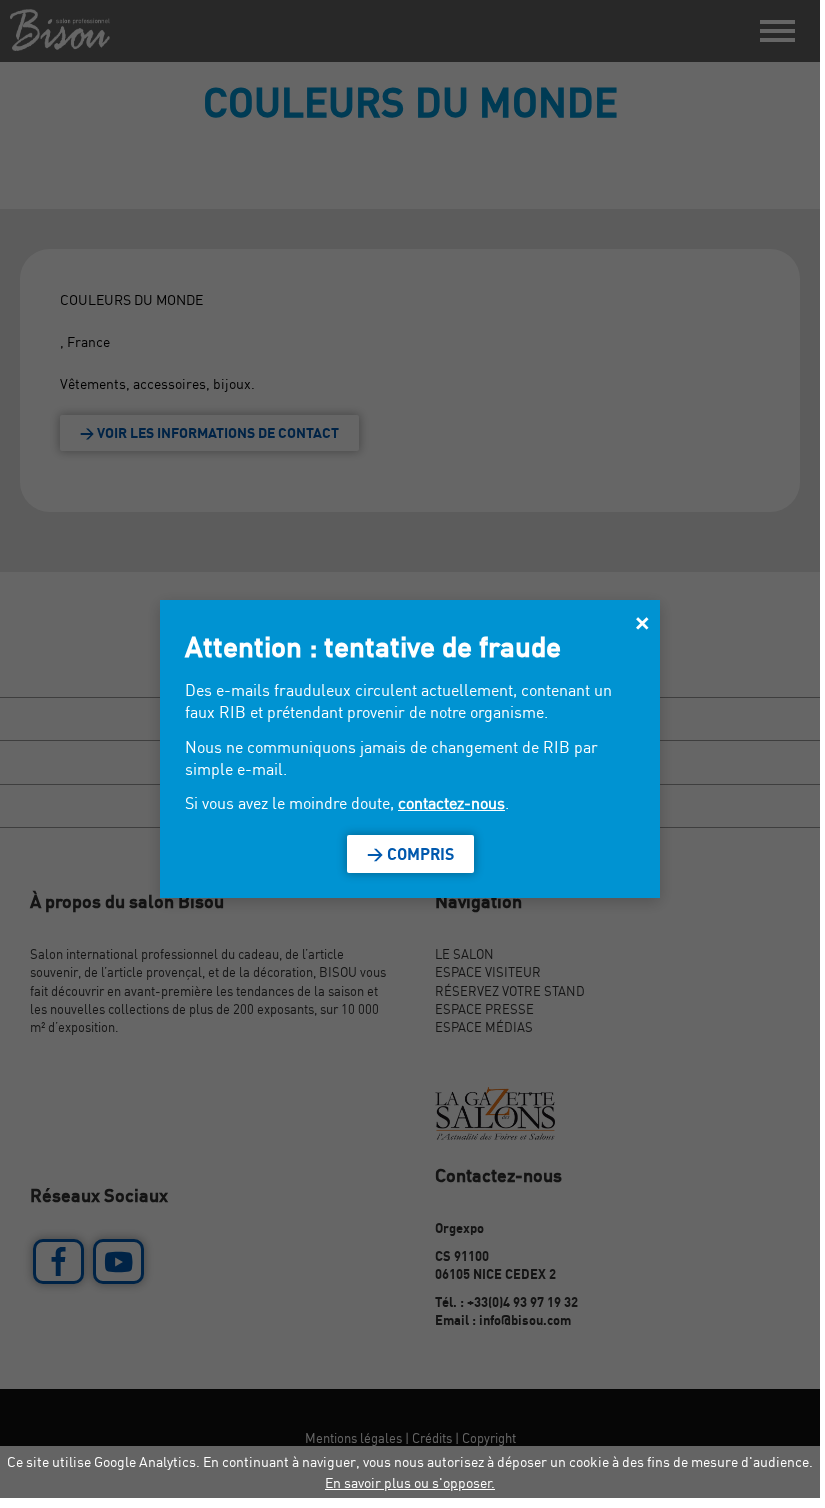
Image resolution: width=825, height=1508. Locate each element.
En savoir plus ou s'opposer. (410, 1482)
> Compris (410, 854)
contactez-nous (451, 803)
